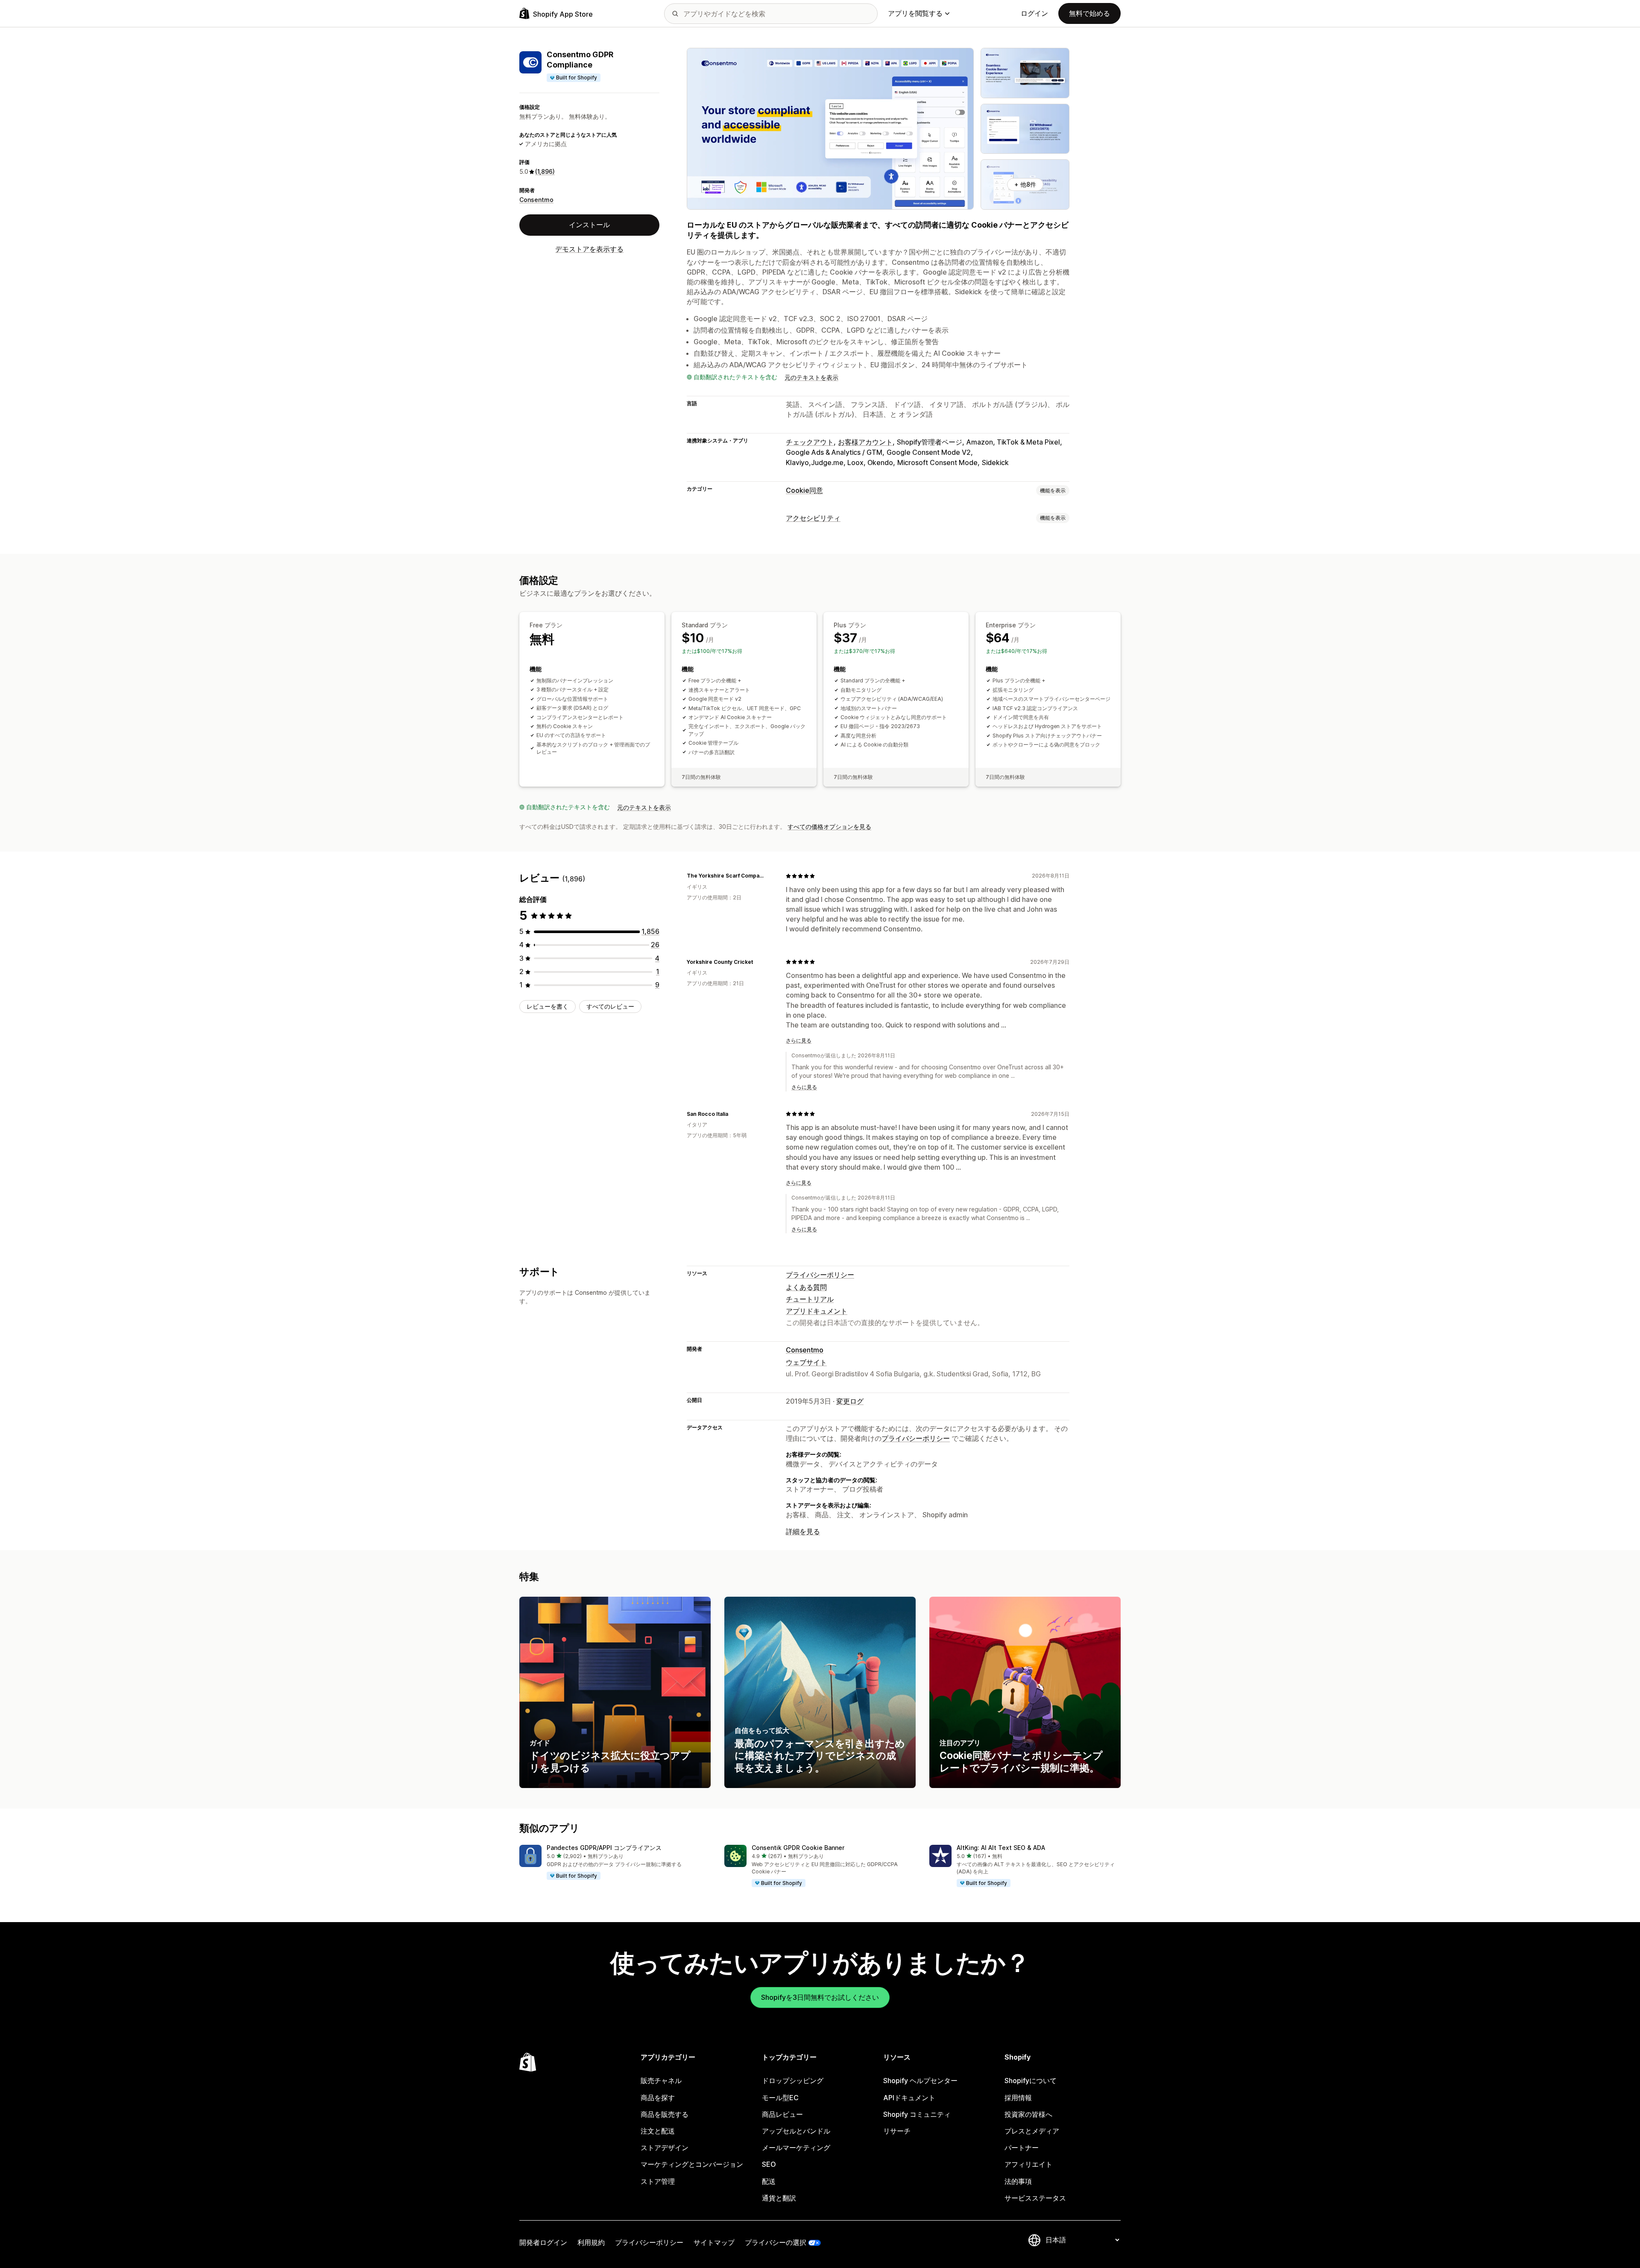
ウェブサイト (806, 1362)
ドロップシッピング (793, 2081)
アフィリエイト (1028, 2164)
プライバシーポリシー (820, 1275)
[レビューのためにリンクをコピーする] (769, 876)
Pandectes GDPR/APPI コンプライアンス (604, 1848)
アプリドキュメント (817, 1311)
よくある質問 (806, 1287)
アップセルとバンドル (796, 2131)
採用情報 (1018, 2098)
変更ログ (850, 1401)
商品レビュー (782, 2114)
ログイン (1034, 13)
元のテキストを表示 (811, 377)
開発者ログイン (543, 2242)
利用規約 (591, 2242)
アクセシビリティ (813, 518)
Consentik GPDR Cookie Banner (798, 1848)
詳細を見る (803, 1531)
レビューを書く (548, 1006)
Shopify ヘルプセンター (920, 2081)
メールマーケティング (796, 2148)
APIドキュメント (909, 2098)
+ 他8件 (1025, 184)
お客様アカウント (865, 442)
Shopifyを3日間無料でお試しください (820, 1997)
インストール (589, 225)
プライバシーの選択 (776, 2242)
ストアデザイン (665, 2148)
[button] (615, 1863)
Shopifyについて (1031, 2081)
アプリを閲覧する (915, 13)
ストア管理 (658, 2181)
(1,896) (545, 171)
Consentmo (536, 200)
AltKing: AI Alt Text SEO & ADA (1001, 1848)
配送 (769, 2181)
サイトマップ (714, 2242)
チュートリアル (810, 1299)
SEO (769, 2164)
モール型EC (780, 2098)
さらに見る (799, 1040)
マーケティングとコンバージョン (692, 2164)
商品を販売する (665, 2114)
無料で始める (1089, 13)
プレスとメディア (1032, 2131)
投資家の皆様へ (1028, 2114)
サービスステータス (1035, 2198)
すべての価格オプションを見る (829, 827)
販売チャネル (661, 2081)
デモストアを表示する (589, 249)
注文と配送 (658, 2131)
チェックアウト (810, 442)
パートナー (1022, 2148)
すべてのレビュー (610, 1006)
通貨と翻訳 (779, 2198)
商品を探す (658, 2098)
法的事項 (1018, 2181)
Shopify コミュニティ (917, 2114)
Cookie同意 (804, 490)
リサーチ (897, 2131)
